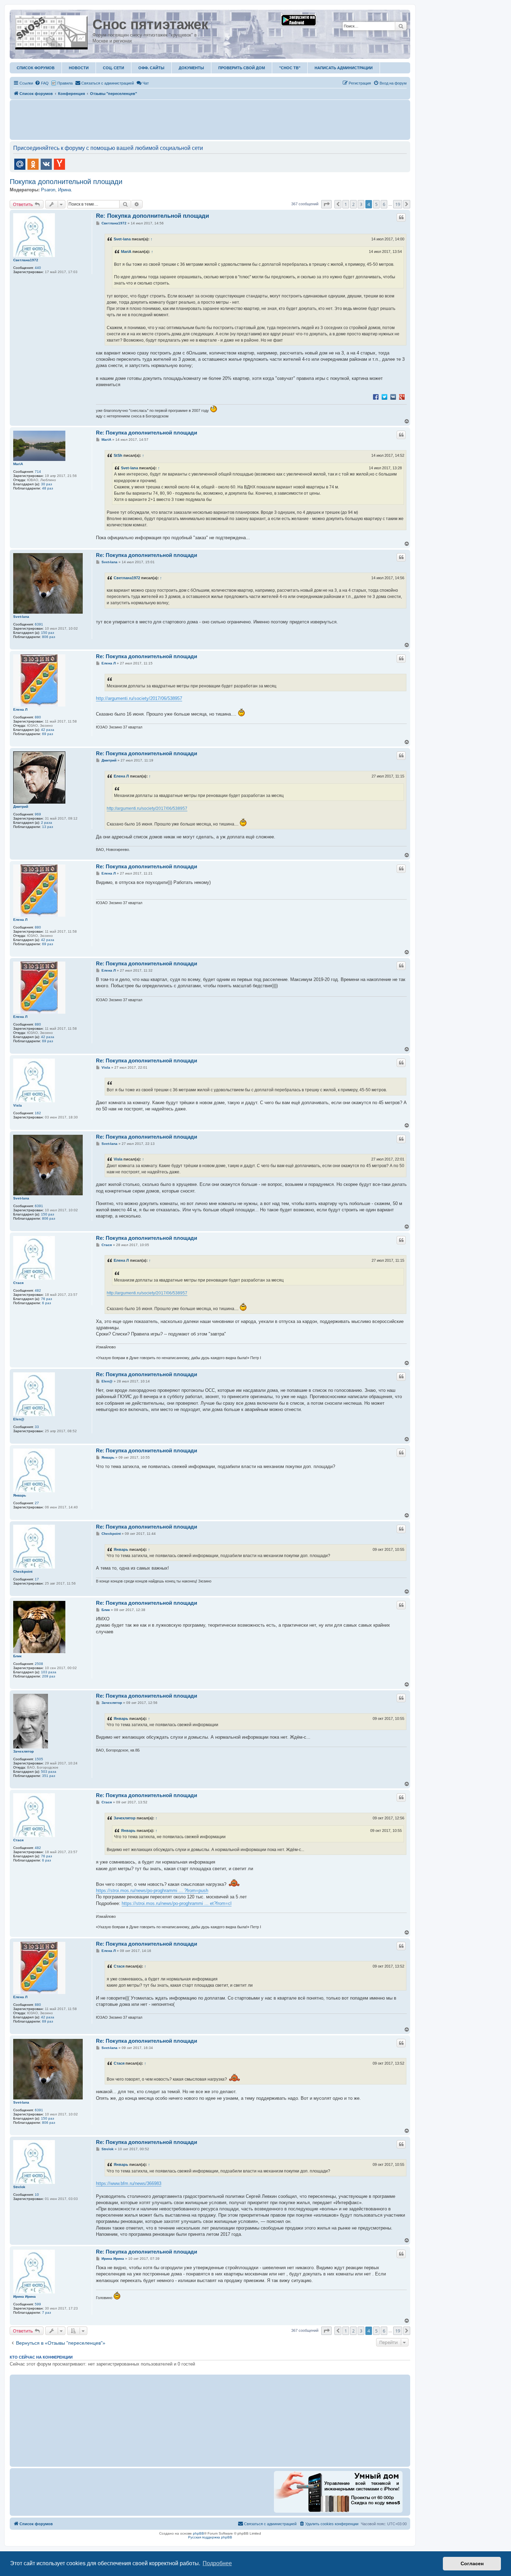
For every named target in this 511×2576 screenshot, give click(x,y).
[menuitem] (42, 83)
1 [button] (346, 204)
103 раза (49, 1672)
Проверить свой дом (242, 68)
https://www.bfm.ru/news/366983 (129, 2183)
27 (37, 1503)
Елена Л (20, 709)
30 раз (47, 484)
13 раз (48, 827)
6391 (39, 624)
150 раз (48, 633)
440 (38, 268)
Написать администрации (344, 68)
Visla (18, 1105)
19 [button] (398, 204)
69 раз (48, 734)
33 (37, 1427)
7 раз (47, 2312)
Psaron (48, 190)
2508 (39, 1664)
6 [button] (384, 204)
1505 (39, 1759)
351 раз (49, 1776)
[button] (326, 204)
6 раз (47, 1303)
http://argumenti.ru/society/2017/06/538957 (139, 698)
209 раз (49, 1676)
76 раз (47, 1299)
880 (38, 717)
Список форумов (36, 68)
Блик (17, 1656)
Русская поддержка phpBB (210, 2537)
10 (37, 2195)
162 (38, 1113)
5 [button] (376, 204)
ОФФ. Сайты (151, 68)
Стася (18, 1283)
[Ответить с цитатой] (401, 217)
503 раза (49, 1772)
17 (37, 1579)
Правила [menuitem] (65, 83)
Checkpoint (23, 1572)
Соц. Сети (113, 68)
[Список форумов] (52, 31)
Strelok (19, 2187)
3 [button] (361, 204)
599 (38, 2304)
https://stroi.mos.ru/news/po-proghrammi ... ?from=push (152, 1891)
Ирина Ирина (25, 2296)
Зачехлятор (23, 1751)
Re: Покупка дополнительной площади (152, 216)
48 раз (48, 488)
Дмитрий (21, 807)
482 (38, 1290)
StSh (118, 455)
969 (38, 814)
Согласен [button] (472, 2563)
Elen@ (19, 1419)
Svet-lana (122, 239)
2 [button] (353, 204)
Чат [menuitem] (146, 83)
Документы (191, 68)
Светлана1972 (26, 260)
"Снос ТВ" (290, 68)
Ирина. (65, 190)
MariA (126, 252)
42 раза (48, 730)
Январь (20, 1495)
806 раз (49, 637)
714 (38, 472)
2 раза (47, 823)
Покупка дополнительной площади (66, 182)
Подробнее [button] (217, 2563)
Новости (79, 68)
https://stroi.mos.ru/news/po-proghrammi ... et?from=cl (177, 1903)
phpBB (198, 2533)
